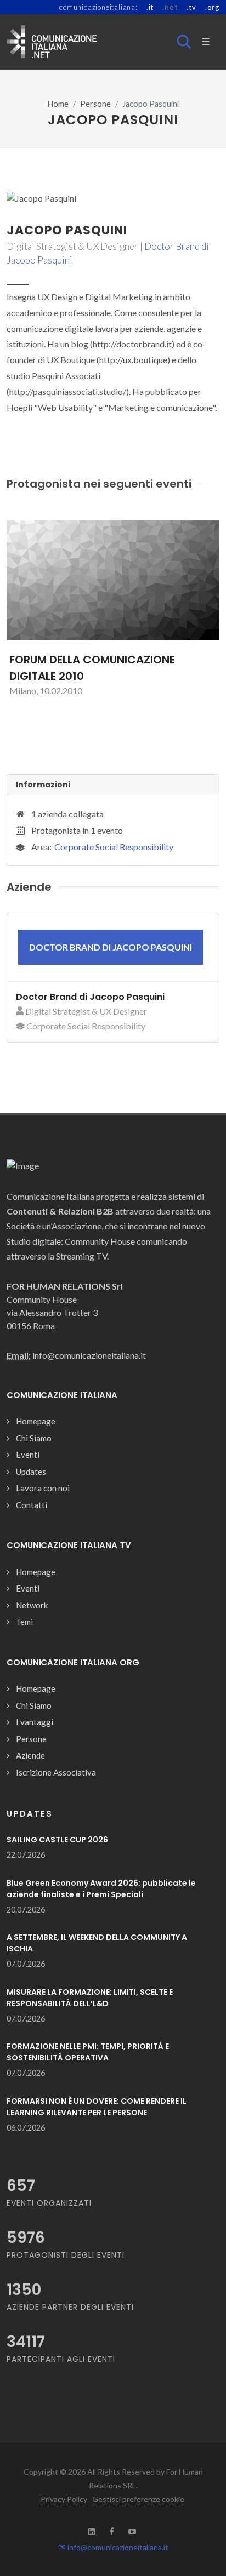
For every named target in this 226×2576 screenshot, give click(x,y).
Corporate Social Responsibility (114, 847)
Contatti (32, 1505)
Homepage (36, 1421)
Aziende (30, 1755)
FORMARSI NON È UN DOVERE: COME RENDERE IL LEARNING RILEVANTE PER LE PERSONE (97, 2107)
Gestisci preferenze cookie (138, 2499)
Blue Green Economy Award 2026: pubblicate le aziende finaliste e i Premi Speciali (101, 1889)
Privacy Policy (64, 2499)
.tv (191, 7)
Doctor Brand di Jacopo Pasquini (90, 997)
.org (212, 7)
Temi (24, 1622)
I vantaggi (35, 1722)
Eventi (28, 1455)
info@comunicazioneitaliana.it (117, 2547)
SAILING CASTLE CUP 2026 (57, 1840)
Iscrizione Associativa (56, 1772)
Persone (95, 104)
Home (58, 104)
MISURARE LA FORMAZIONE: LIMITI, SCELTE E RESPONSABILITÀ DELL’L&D (90, 1998)
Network (32, 1605)
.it (150, 7)
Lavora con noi (43, 1488)
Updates (31, 1472)
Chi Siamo (34, 1438)
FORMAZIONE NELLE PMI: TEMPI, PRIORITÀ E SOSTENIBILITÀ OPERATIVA (88, 2052)
